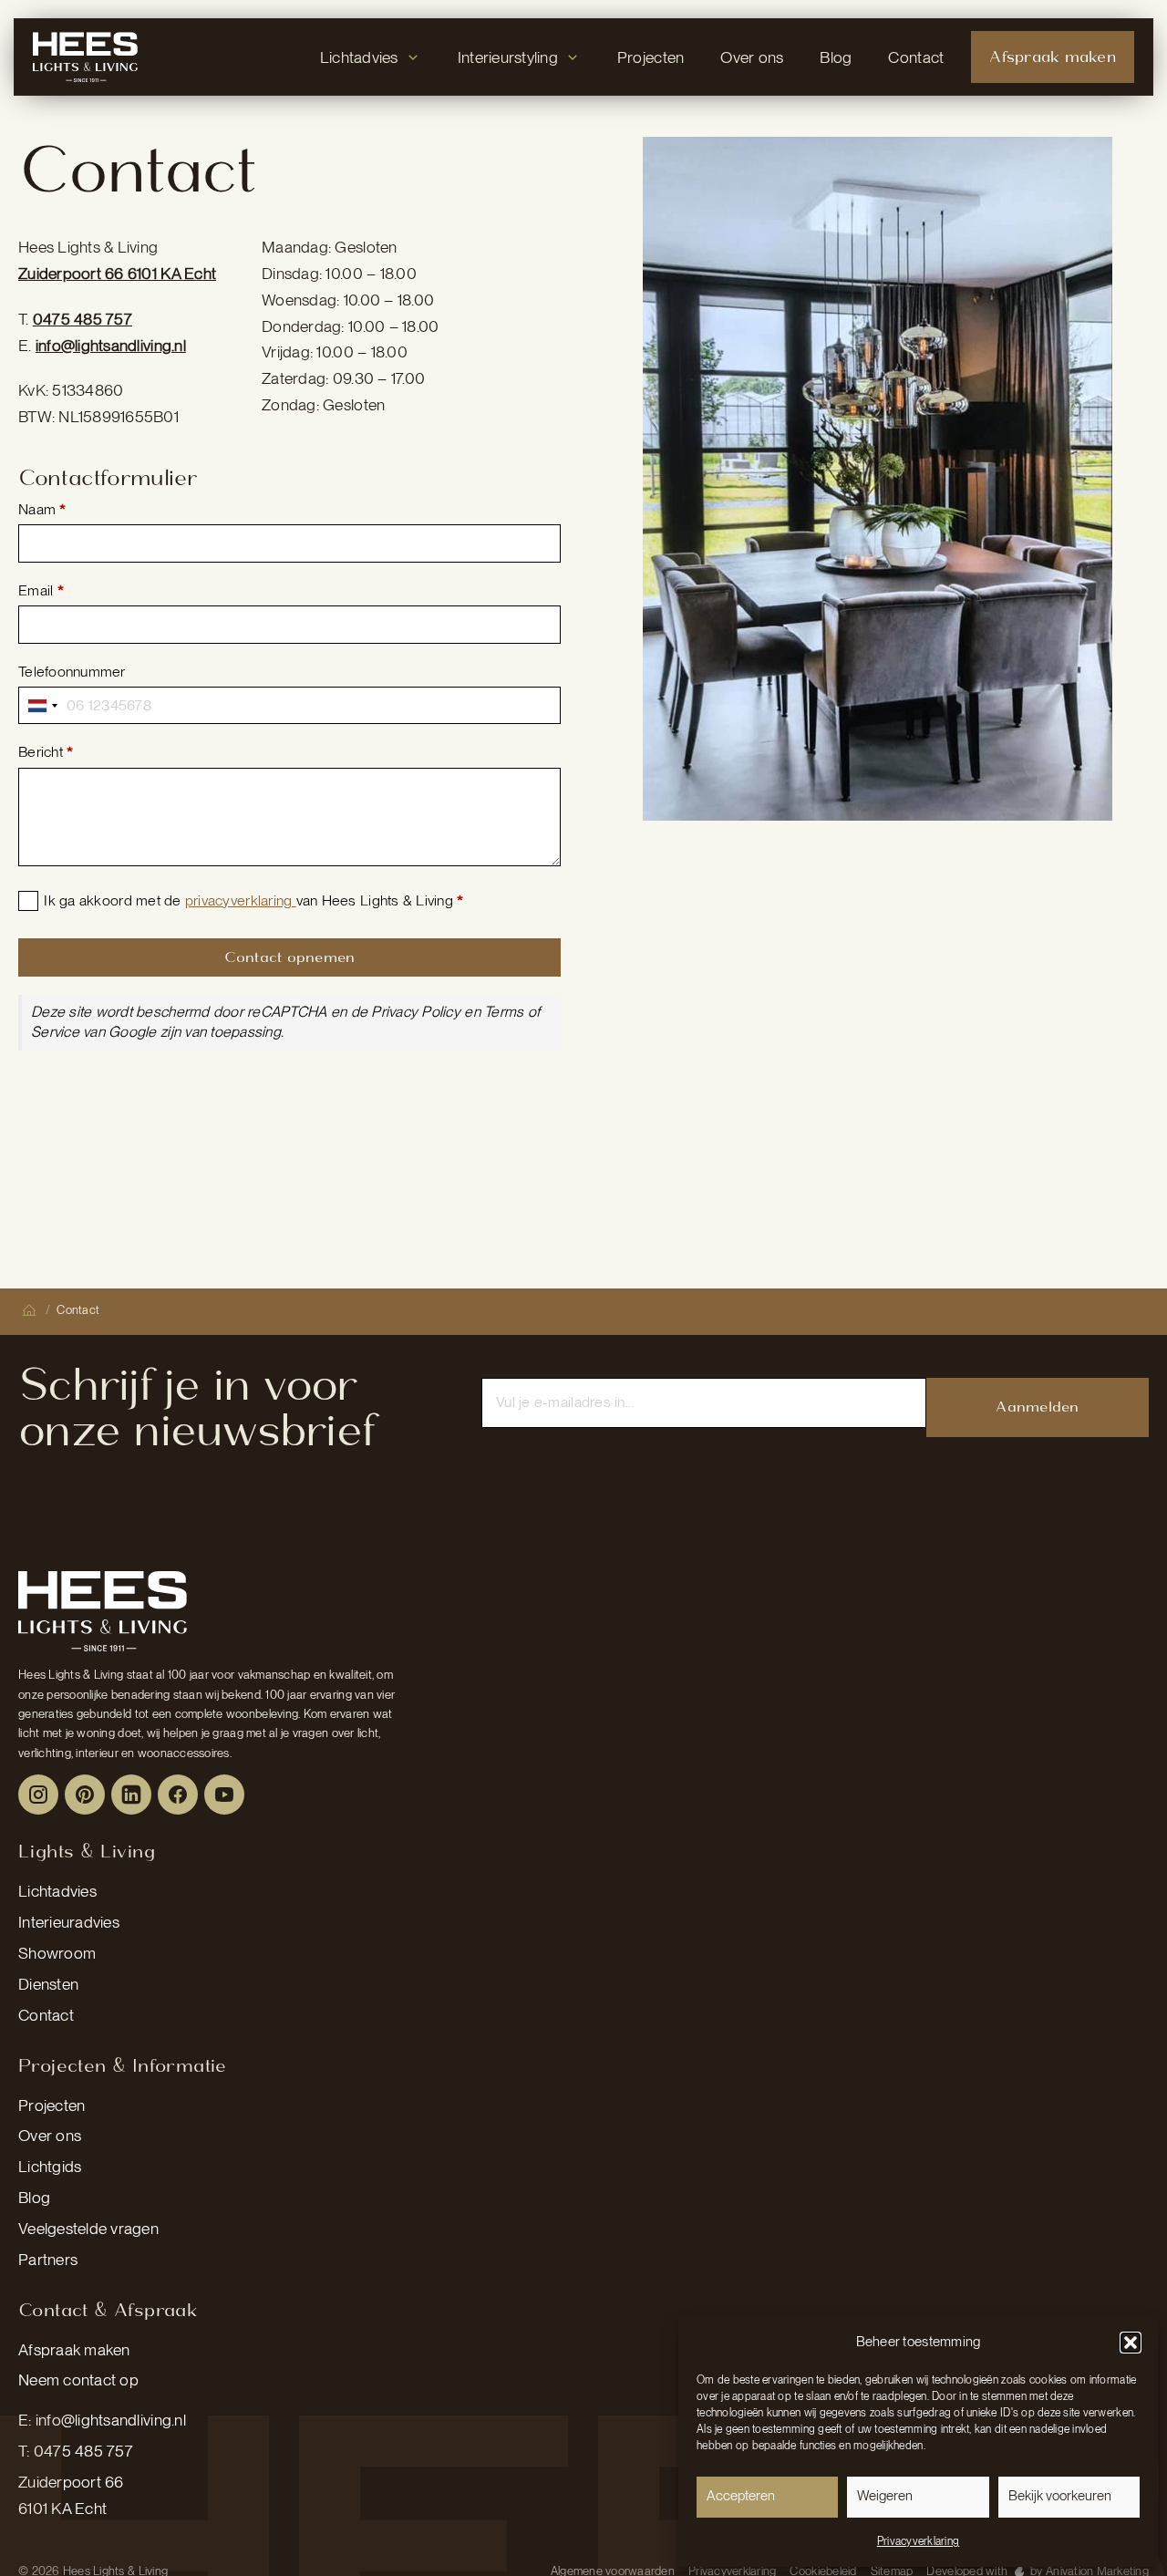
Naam (42, 509)
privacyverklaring (241, 900)
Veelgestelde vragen (88, 2228)
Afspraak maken (74, 2349)
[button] (1131, 2343)
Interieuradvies (69, 1922)
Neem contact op (78, 2379)
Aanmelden (1037, 1407)
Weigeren (885, 2496)
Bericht (46, 752)
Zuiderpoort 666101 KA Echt (71, 2495)
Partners (48, 2259)
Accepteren (741, 2496)
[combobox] (43, 705)
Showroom (57, 1953)
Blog (34, 2197)
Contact (46, 2015)
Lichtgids (50, 2166)
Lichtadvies (57, 1891)
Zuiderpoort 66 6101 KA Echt (117, 273)
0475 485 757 (83, 319)
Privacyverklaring (918, 2541)
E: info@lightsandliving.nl (102, 2420)
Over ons (50, 2135)
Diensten (48, 1984)
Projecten (52, 2105)
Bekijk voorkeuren (1060, 2496)
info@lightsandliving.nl (111, 345)
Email (41, 590)
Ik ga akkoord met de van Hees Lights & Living (253, 900)
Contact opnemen (290, 957)
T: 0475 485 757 (76, 2451)
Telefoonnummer (72, 672)
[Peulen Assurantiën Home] (103, 1611)
